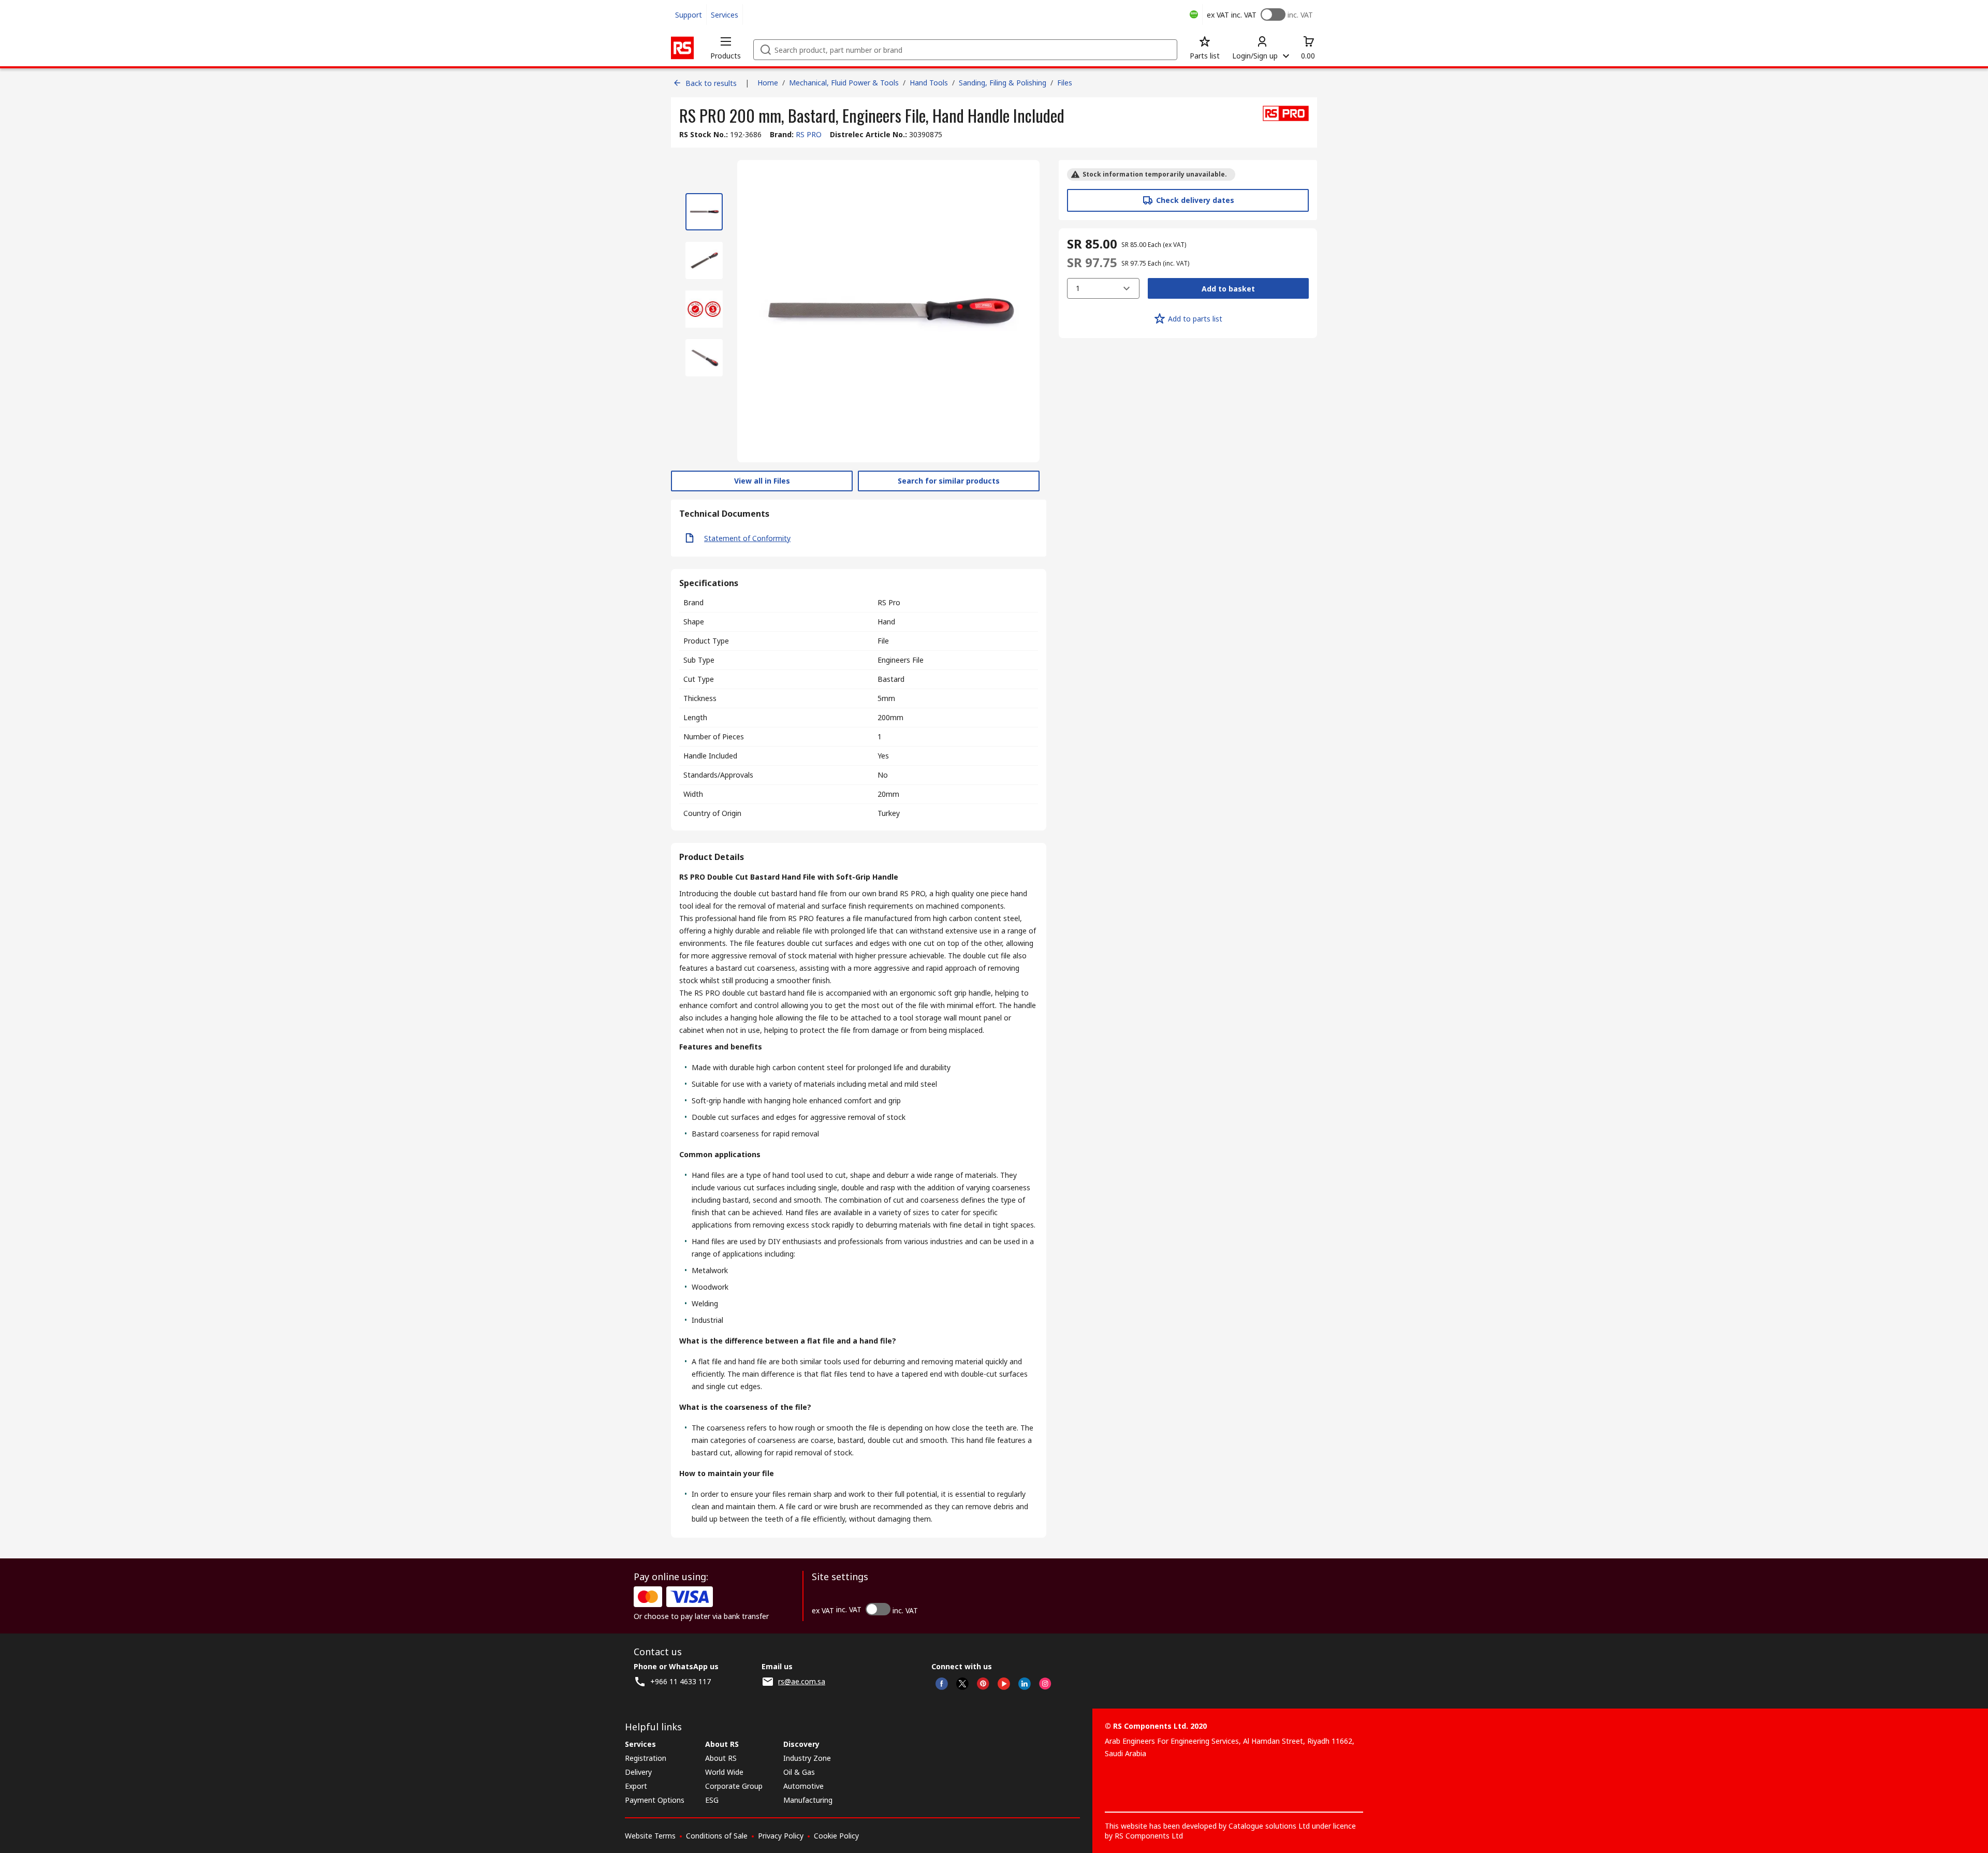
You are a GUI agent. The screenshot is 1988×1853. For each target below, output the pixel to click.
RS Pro (889, 602)
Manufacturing (808, 1800)
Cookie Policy (836, 1836)
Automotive (803, 1786)
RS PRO (809, 134)
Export (636, 1786)
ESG (712, 1800)
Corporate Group (734, 1786)
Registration (646, 1758)
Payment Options (655, 1800)
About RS (721, 1758)
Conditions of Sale (717, 1836)
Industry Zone (807, 1758)
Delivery (638, 1772)
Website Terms (650, 1836)
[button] (726, 48)
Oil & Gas (799, 1772)
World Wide (724, 1772)
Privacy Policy (781, 1836)
